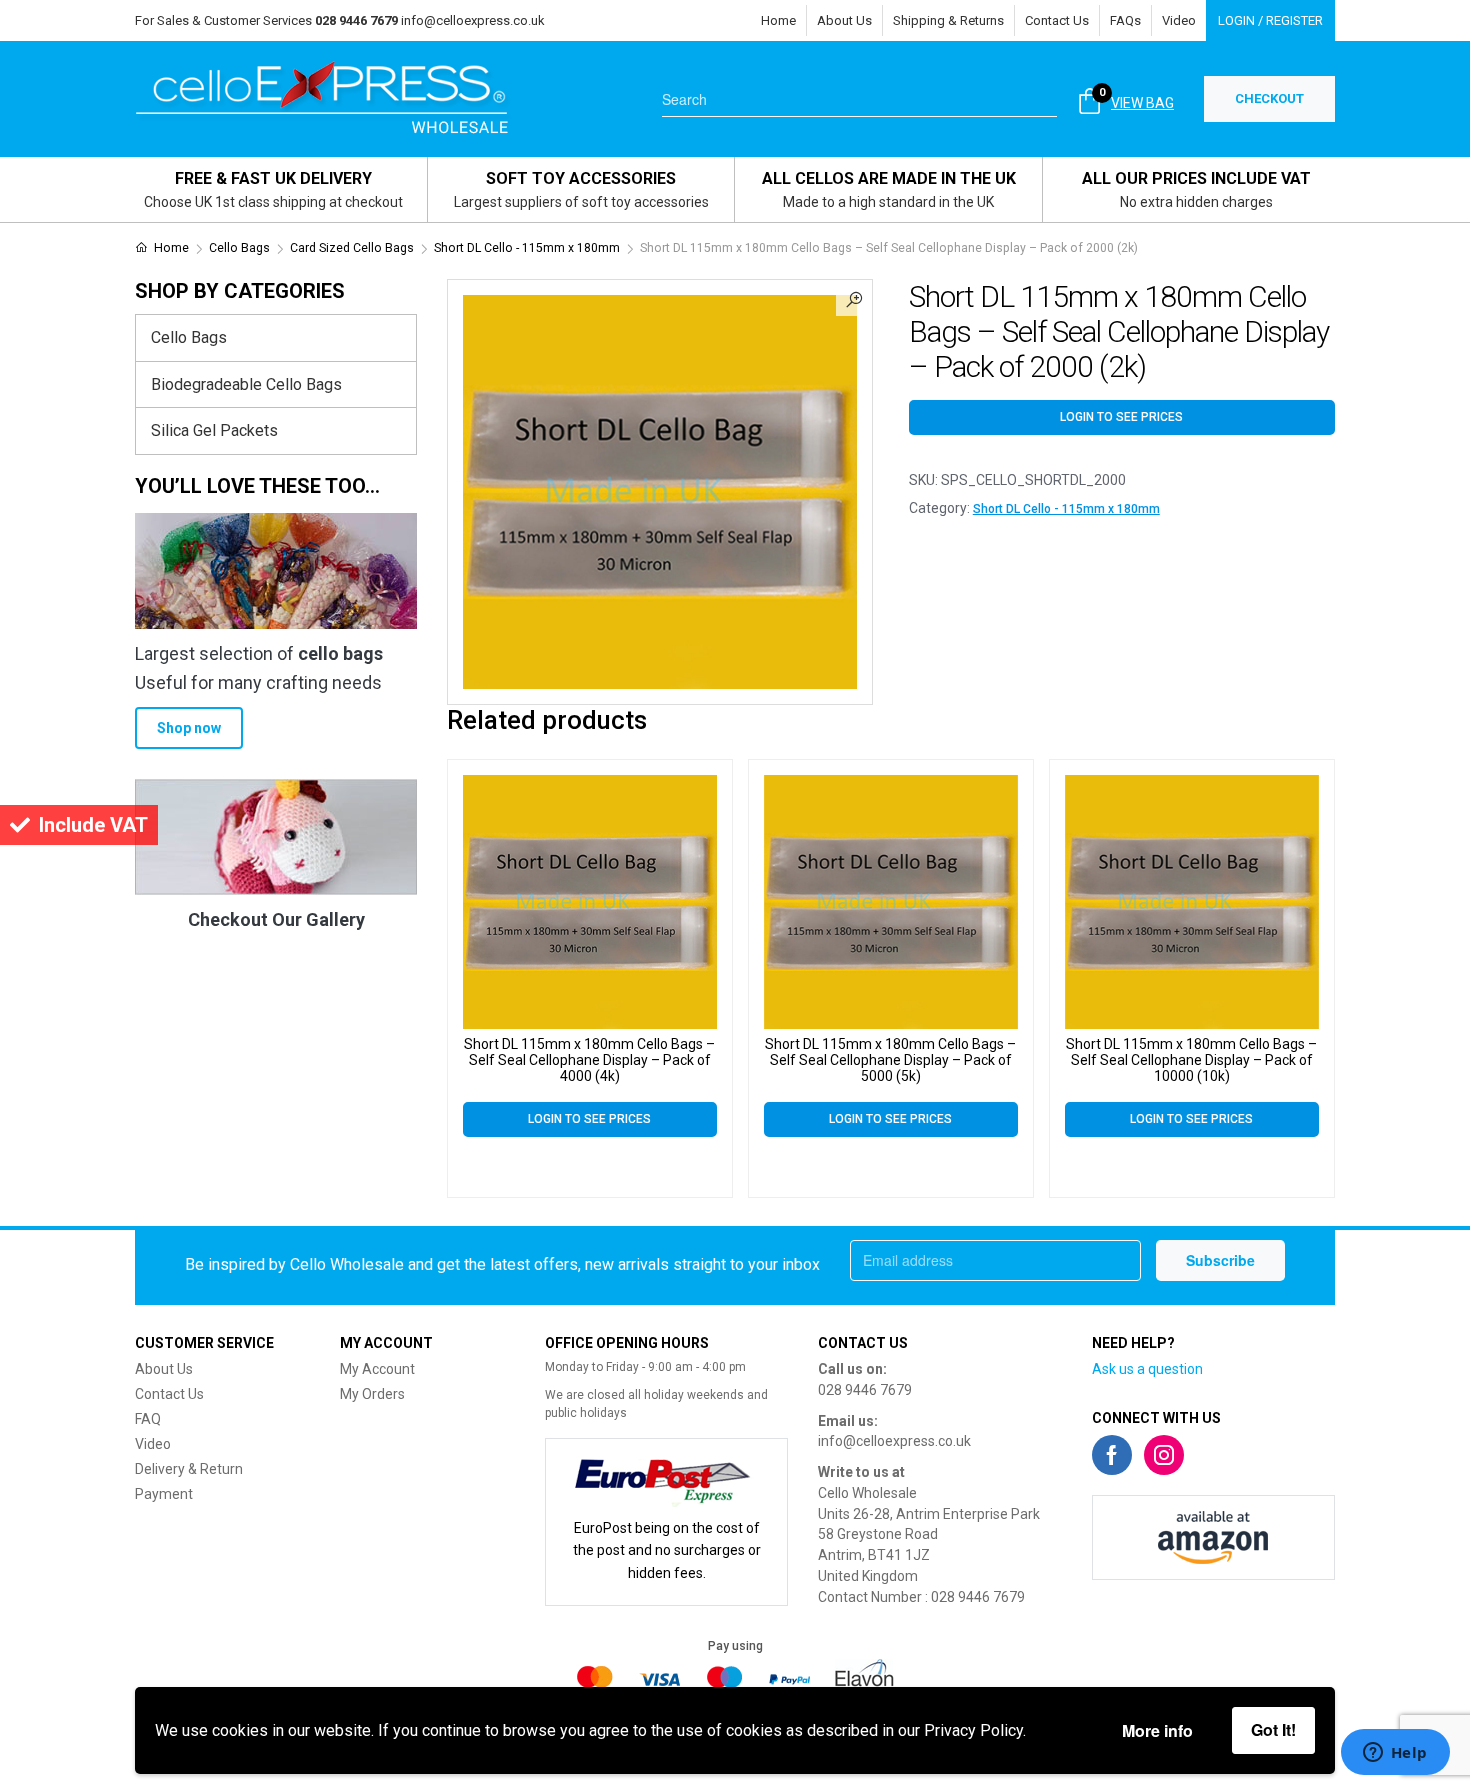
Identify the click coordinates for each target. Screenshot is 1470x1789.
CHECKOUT (1269, 98)
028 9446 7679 (865, 1390)
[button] (854, 298)
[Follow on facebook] (1112, 1455)
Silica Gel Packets (214, 430)
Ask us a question (1147, 1369)
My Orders (372, 1394)
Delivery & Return (189, 1469)
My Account (377, 1369)
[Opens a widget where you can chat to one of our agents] (1395, 1754)
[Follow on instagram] (1164, 1455)
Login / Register (1270, 20)
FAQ (148, 1419)
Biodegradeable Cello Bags (246, 384)
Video (1179, 20)
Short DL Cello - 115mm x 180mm (527, 248)
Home (778, 20)
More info (1157, 1730)
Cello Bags (239, 248)
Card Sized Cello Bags (352, 248)
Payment (164, 1494)
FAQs (1125, 20)
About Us (844, 20)
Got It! (1273, 1729)
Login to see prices (1121, 417)
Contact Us (1057, 20)
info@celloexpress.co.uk (473, 20)
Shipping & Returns (948, 20)
